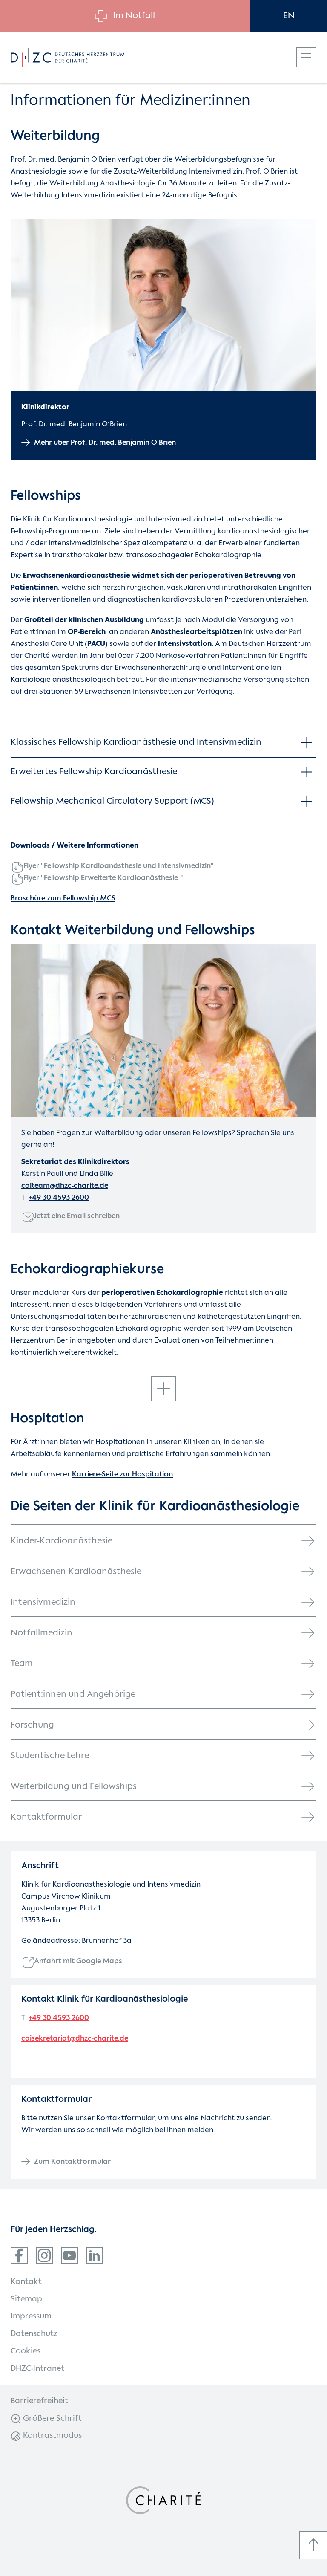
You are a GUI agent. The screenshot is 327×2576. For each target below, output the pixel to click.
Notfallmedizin (42, 1633)
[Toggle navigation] (306, 57)
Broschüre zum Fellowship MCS (63, 899)
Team (22, 1664)
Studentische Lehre (50, 1756)
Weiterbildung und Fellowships (74, 1787)
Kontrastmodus (51, 2436)
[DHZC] (67, 58)
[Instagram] (44, 2255)
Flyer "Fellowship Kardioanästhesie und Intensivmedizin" (119, 866)
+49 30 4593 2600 (59, 1198)
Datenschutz (34, 2334)
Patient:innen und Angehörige (73, 1695)
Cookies (26, 2351)
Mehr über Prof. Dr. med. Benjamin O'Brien (105, 443)
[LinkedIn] (95, 2255)
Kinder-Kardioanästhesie (62, 1541)
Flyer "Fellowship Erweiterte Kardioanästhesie (101, 878)
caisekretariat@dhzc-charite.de (75, 2039)
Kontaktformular (46, 1817)
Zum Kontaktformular (72, 2162)
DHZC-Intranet (37, 2369)
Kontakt (26, 2282)
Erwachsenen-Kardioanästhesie (76, 1572)
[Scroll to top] (313, 2545)
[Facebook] (19, 2255)
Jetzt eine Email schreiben (77, 1216)
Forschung (32, 1725)
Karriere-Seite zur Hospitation (122, 1475)
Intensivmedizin (43, 1602)
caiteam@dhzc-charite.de (65, 1186)
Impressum (31, 2316)
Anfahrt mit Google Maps (78, 1961)
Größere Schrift (51, 2419)
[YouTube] (69, 2255)
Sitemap (26, 2299)
